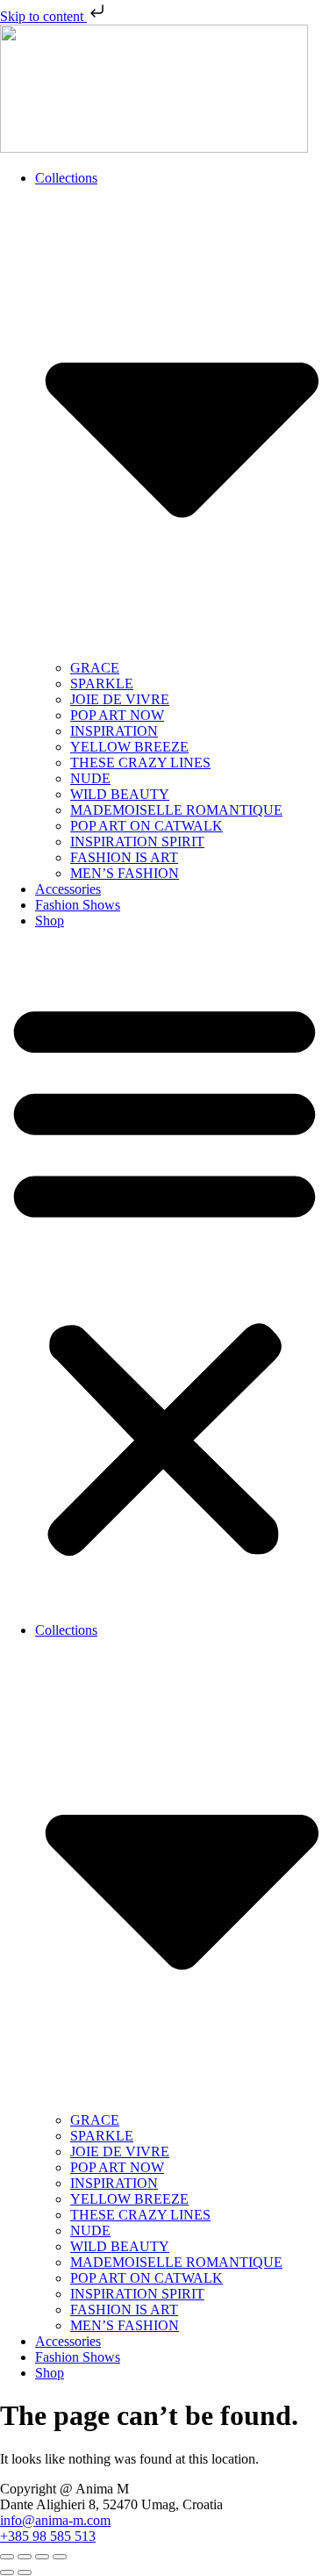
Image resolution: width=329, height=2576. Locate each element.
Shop (50, 921)
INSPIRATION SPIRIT (137, 842)
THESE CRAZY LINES (140, 763)
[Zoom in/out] (7, 2557)
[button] (164, 1276)
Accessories (68, 889)
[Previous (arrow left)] (7, 2572)
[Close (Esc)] (60, 2557)
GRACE (95, 668)
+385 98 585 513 (48, 2536)
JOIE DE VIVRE (120, 699)
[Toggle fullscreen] (25, 2557)
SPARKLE (102, 684)
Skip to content (43, 16)
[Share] (42, 2557)
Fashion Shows (78, 905)
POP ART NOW (117, 715)
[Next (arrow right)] (25, 2572)
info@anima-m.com (55, 2520)
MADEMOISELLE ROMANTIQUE (176, 810)
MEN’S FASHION (125, 873)
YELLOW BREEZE (129, 747)
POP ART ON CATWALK (147, 826)
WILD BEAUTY (120, 794)
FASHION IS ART (124, 857)
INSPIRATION (114, 731)
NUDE (90, 778)
